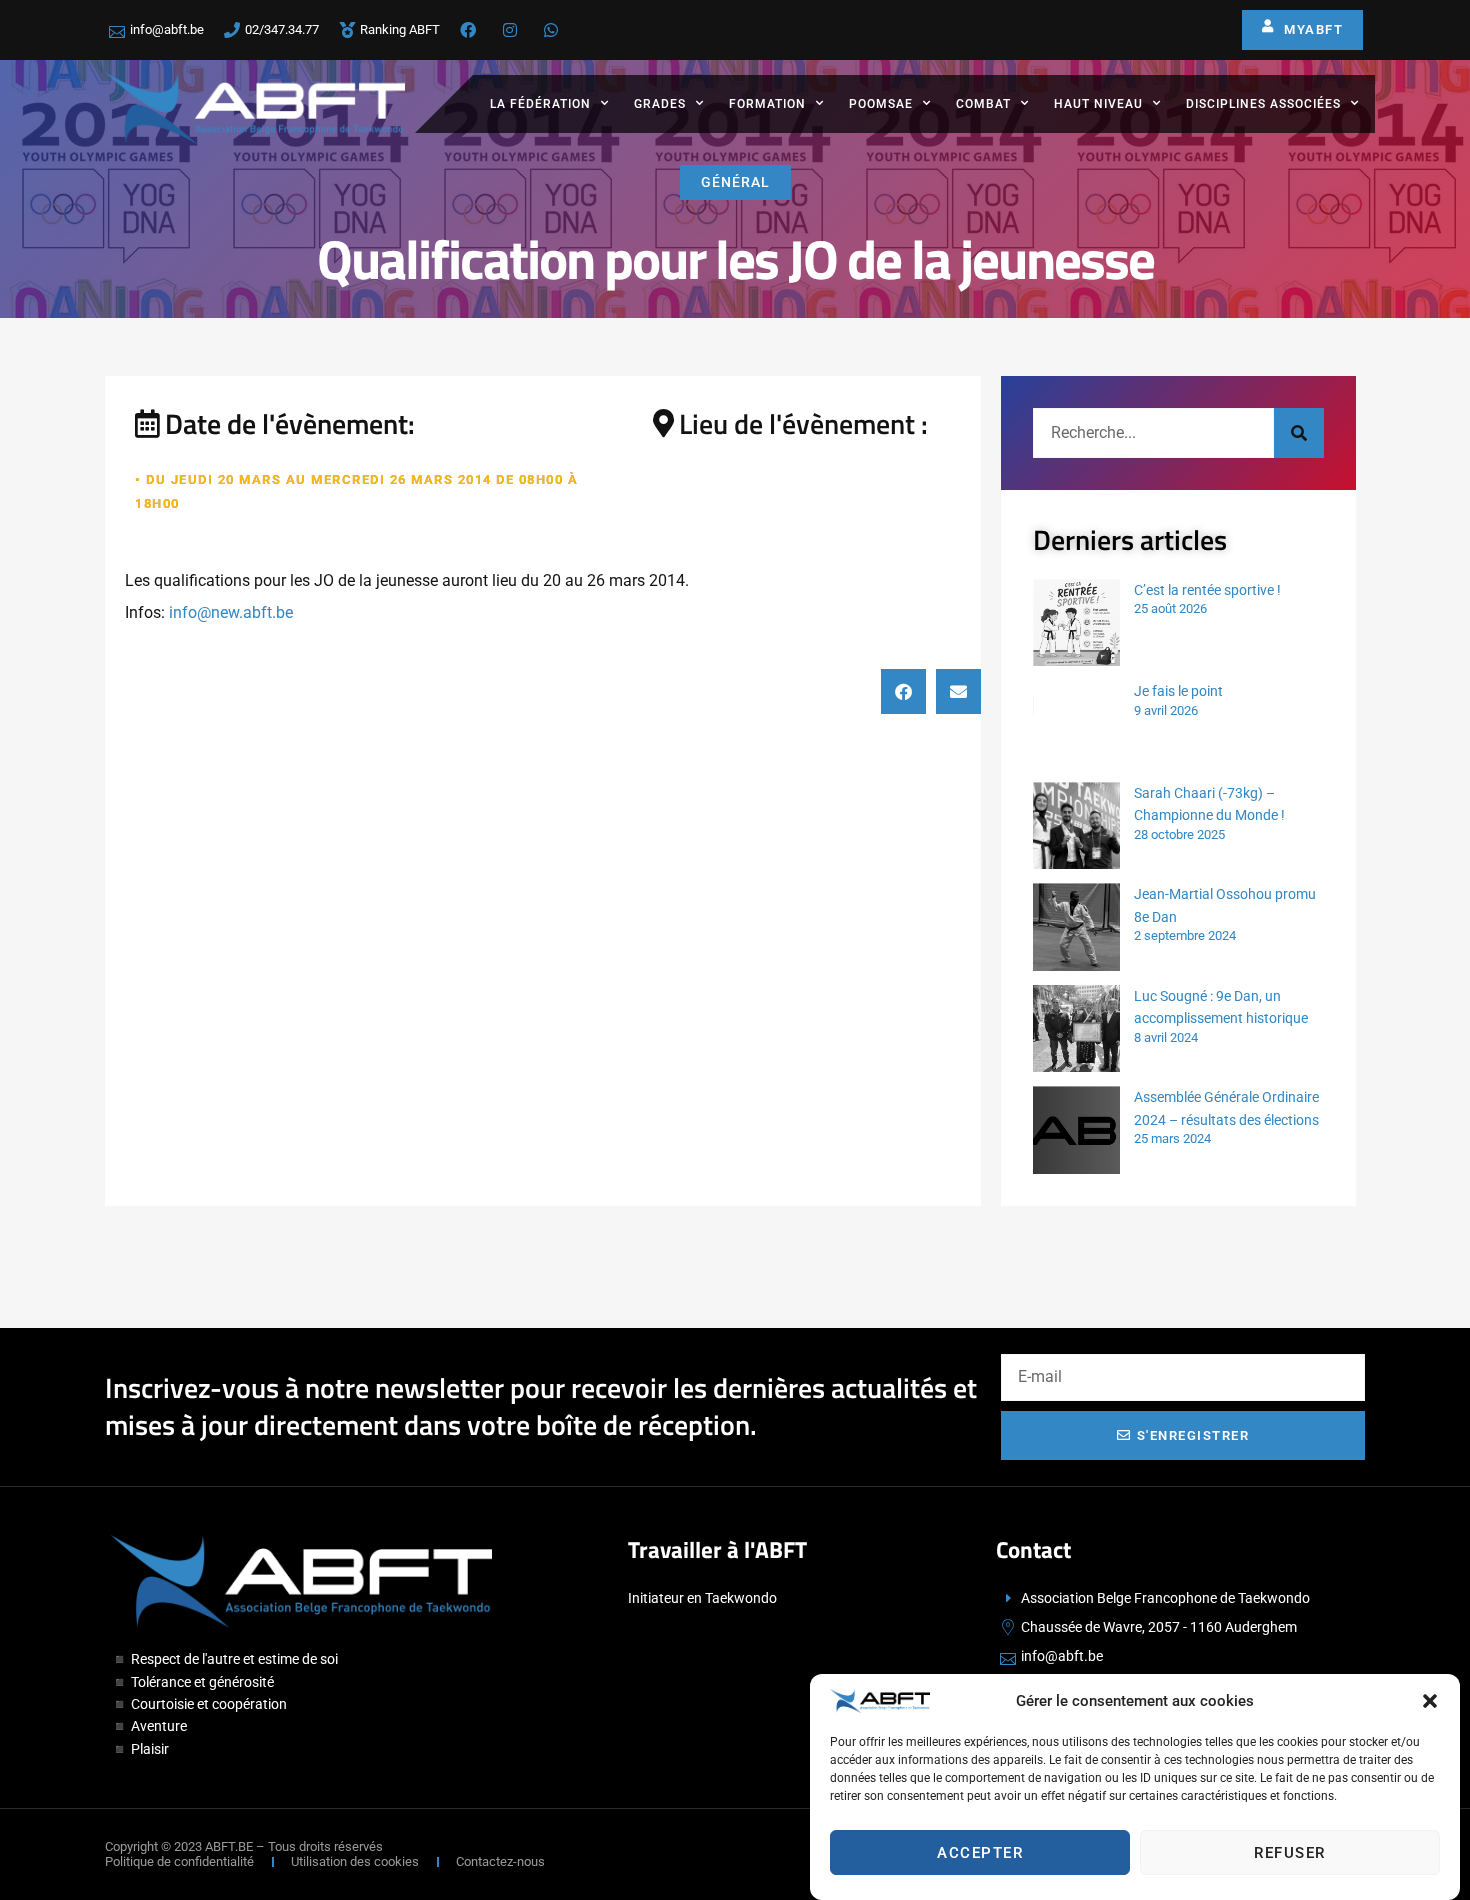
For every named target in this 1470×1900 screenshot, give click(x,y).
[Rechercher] (1299, 433)
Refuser (1290, 1853)
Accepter (980, 1853)
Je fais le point (1178, 691)
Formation (767, 104)
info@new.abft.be (231, 612)
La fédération (540, 104)
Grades (660, 104)
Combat (983, 104)
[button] (1430, 1701)
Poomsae (881, 104)
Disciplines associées (1263, 104)
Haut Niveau (1098, 104)
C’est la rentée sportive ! (1207, 590)
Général (735, 182)
